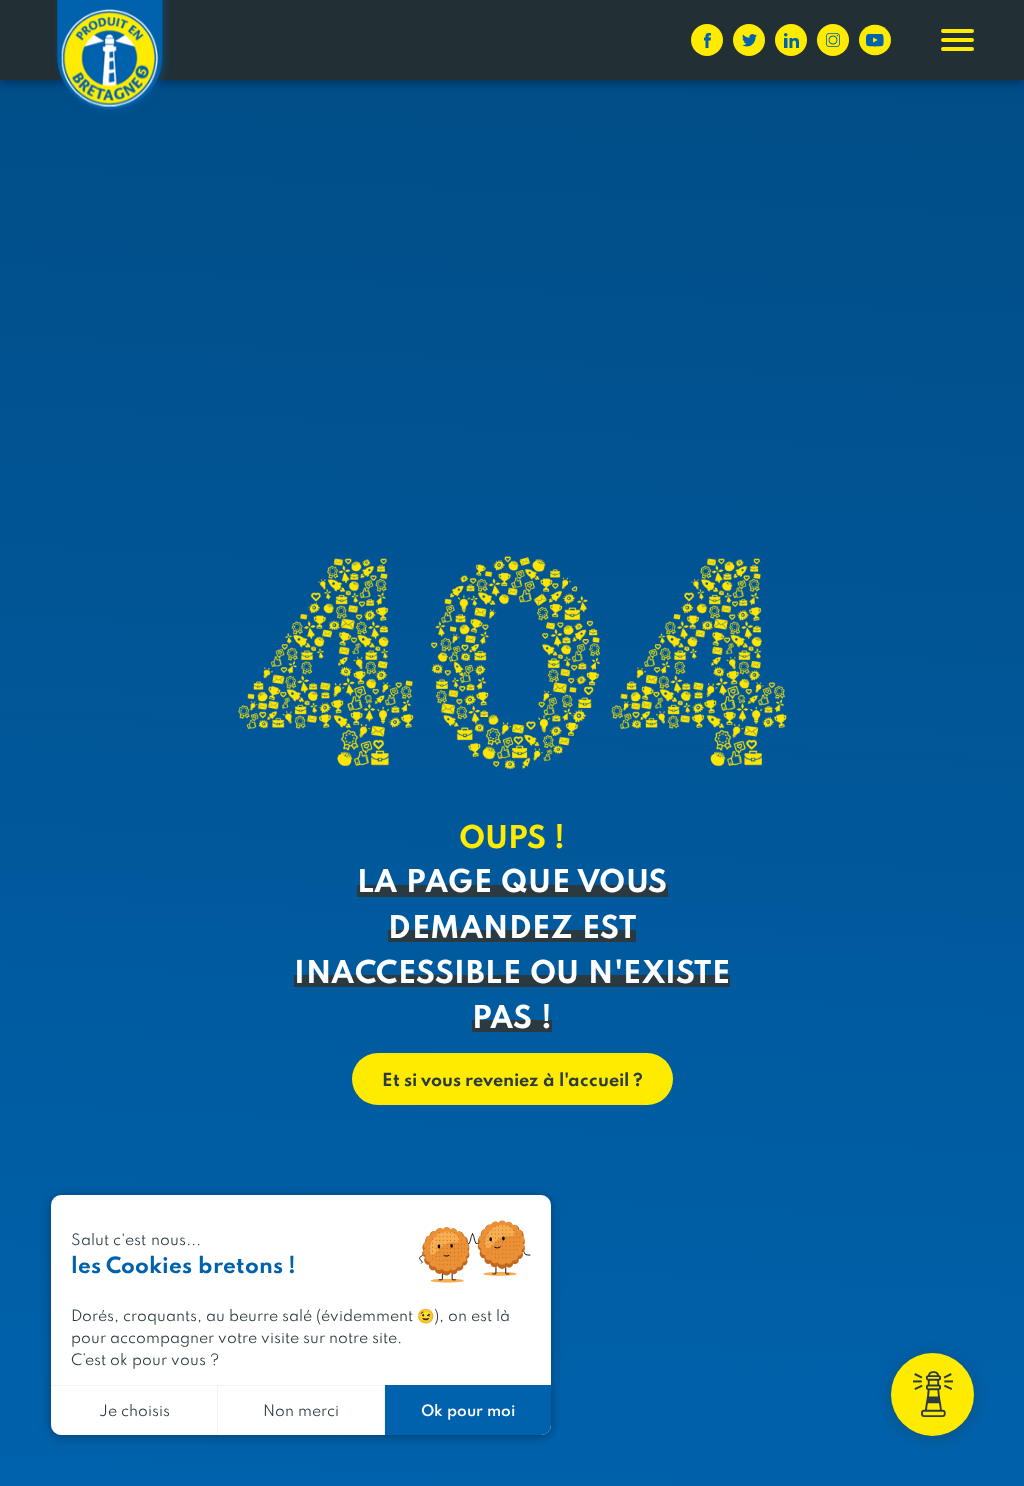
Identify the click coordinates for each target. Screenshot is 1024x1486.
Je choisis (134, 1409)
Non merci (301, 1409)
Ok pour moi (468, 1409)
